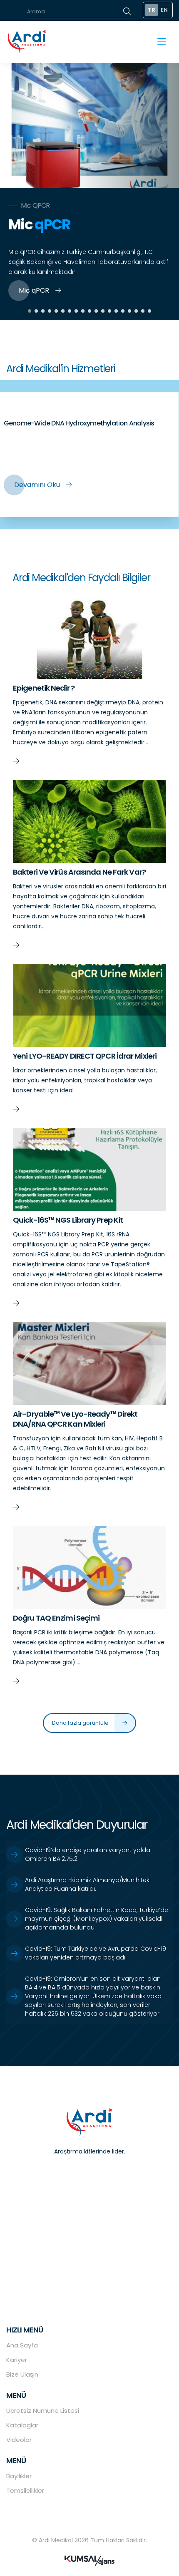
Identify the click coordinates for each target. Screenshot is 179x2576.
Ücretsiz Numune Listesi (43, 2411)
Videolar (19, 2440)
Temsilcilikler (25, 2490)
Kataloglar (22, 2425)
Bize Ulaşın (22, 2374)
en (164, 10)
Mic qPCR (34, 290)
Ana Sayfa (22, 2345)
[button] (30, 311)
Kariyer (17, 2360)
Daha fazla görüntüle (81, 1723)
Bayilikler (19, 2476)
